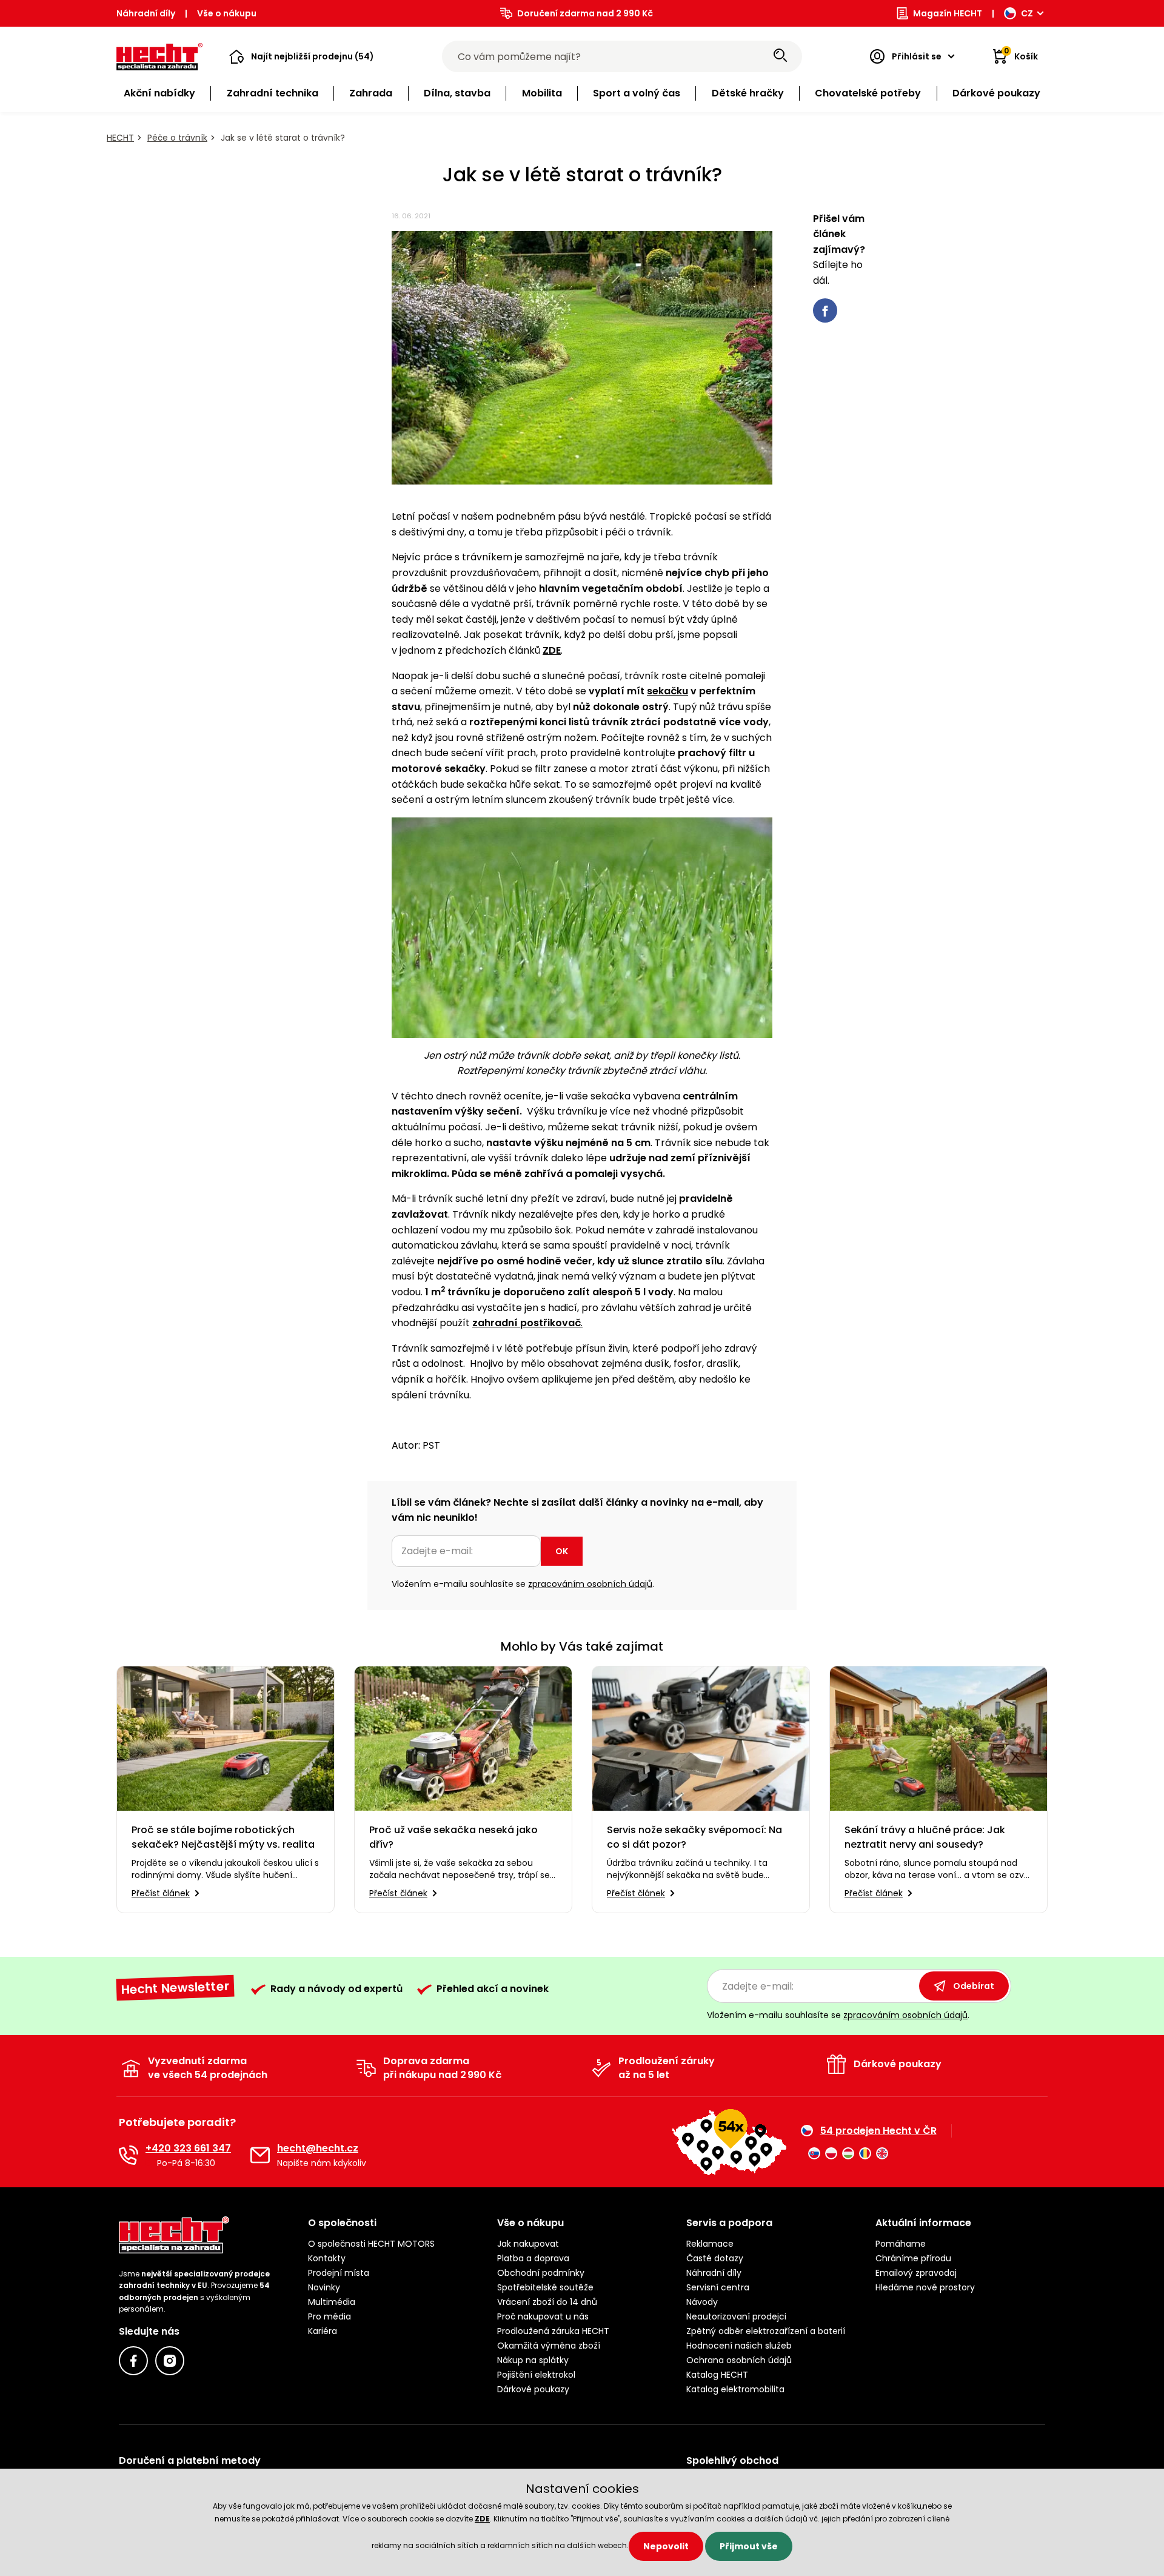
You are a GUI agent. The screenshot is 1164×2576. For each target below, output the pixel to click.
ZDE (482, 2519)
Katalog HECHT (717, 2375)
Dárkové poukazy (533, 2389)
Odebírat (974, 1986)
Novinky (324, 2287)
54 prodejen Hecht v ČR (878, 2131)
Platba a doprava (533, 2258)
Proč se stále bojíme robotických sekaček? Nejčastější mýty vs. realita (223, 1837)
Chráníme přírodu (913, 2258)
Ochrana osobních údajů (739, 2360)
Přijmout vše (749, 2546)
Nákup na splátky (533, 2360)
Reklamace (710, 2244)
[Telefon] (129, 2155)
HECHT (120, 138)
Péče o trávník (177, 138)
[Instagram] (170, 2361)
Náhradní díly (146, 13)
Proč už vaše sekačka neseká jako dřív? (453, 1837)
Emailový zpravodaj (916, 2273)
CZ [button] (1027, 13)
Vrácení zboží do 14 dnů (547, 2302)
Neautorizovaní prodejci (736, 2316)
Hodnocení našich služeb (739, 2346)
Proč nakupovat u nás (543, 2316)
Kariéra (323, 2331)
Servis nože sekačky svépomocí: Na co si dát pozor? (694, 1837)
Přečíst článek (161, 1893)
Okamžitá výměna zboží (549, 2346)
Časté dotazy (715, 2258)
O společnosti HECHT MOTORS (371, 2244)
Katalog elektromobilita (735, 2389)
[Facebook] (133, 2361)
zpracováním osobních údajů (590, 1584)
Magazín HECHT (948, 13)
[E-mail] (260, 2155)
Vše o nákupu (227, 13)
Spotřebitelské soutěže (545, 2287)
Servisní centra (718, 2287)
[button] (302, 56)
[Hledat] (780, 56)
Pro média (329, 2316)
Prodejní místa (339, 2273)
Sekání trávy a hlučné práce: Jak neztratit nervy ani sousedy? (925, 1837)
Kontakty (327, 2258)
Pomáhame (901, 2244)
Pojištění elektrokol (536, 2375)
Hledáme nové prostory (925, 2287)
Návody (702, 2302)
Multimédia (332, 2302)
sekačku (667, 691)
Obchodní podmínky (541, 2273)
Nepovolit (666, 2546)
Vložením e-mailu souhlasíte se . (523, 1584)
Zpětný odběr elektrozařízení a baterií (766, 2331)
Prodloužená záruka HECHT (553, 2331)
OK (562, 1551)
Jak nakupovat (528, 2244)
